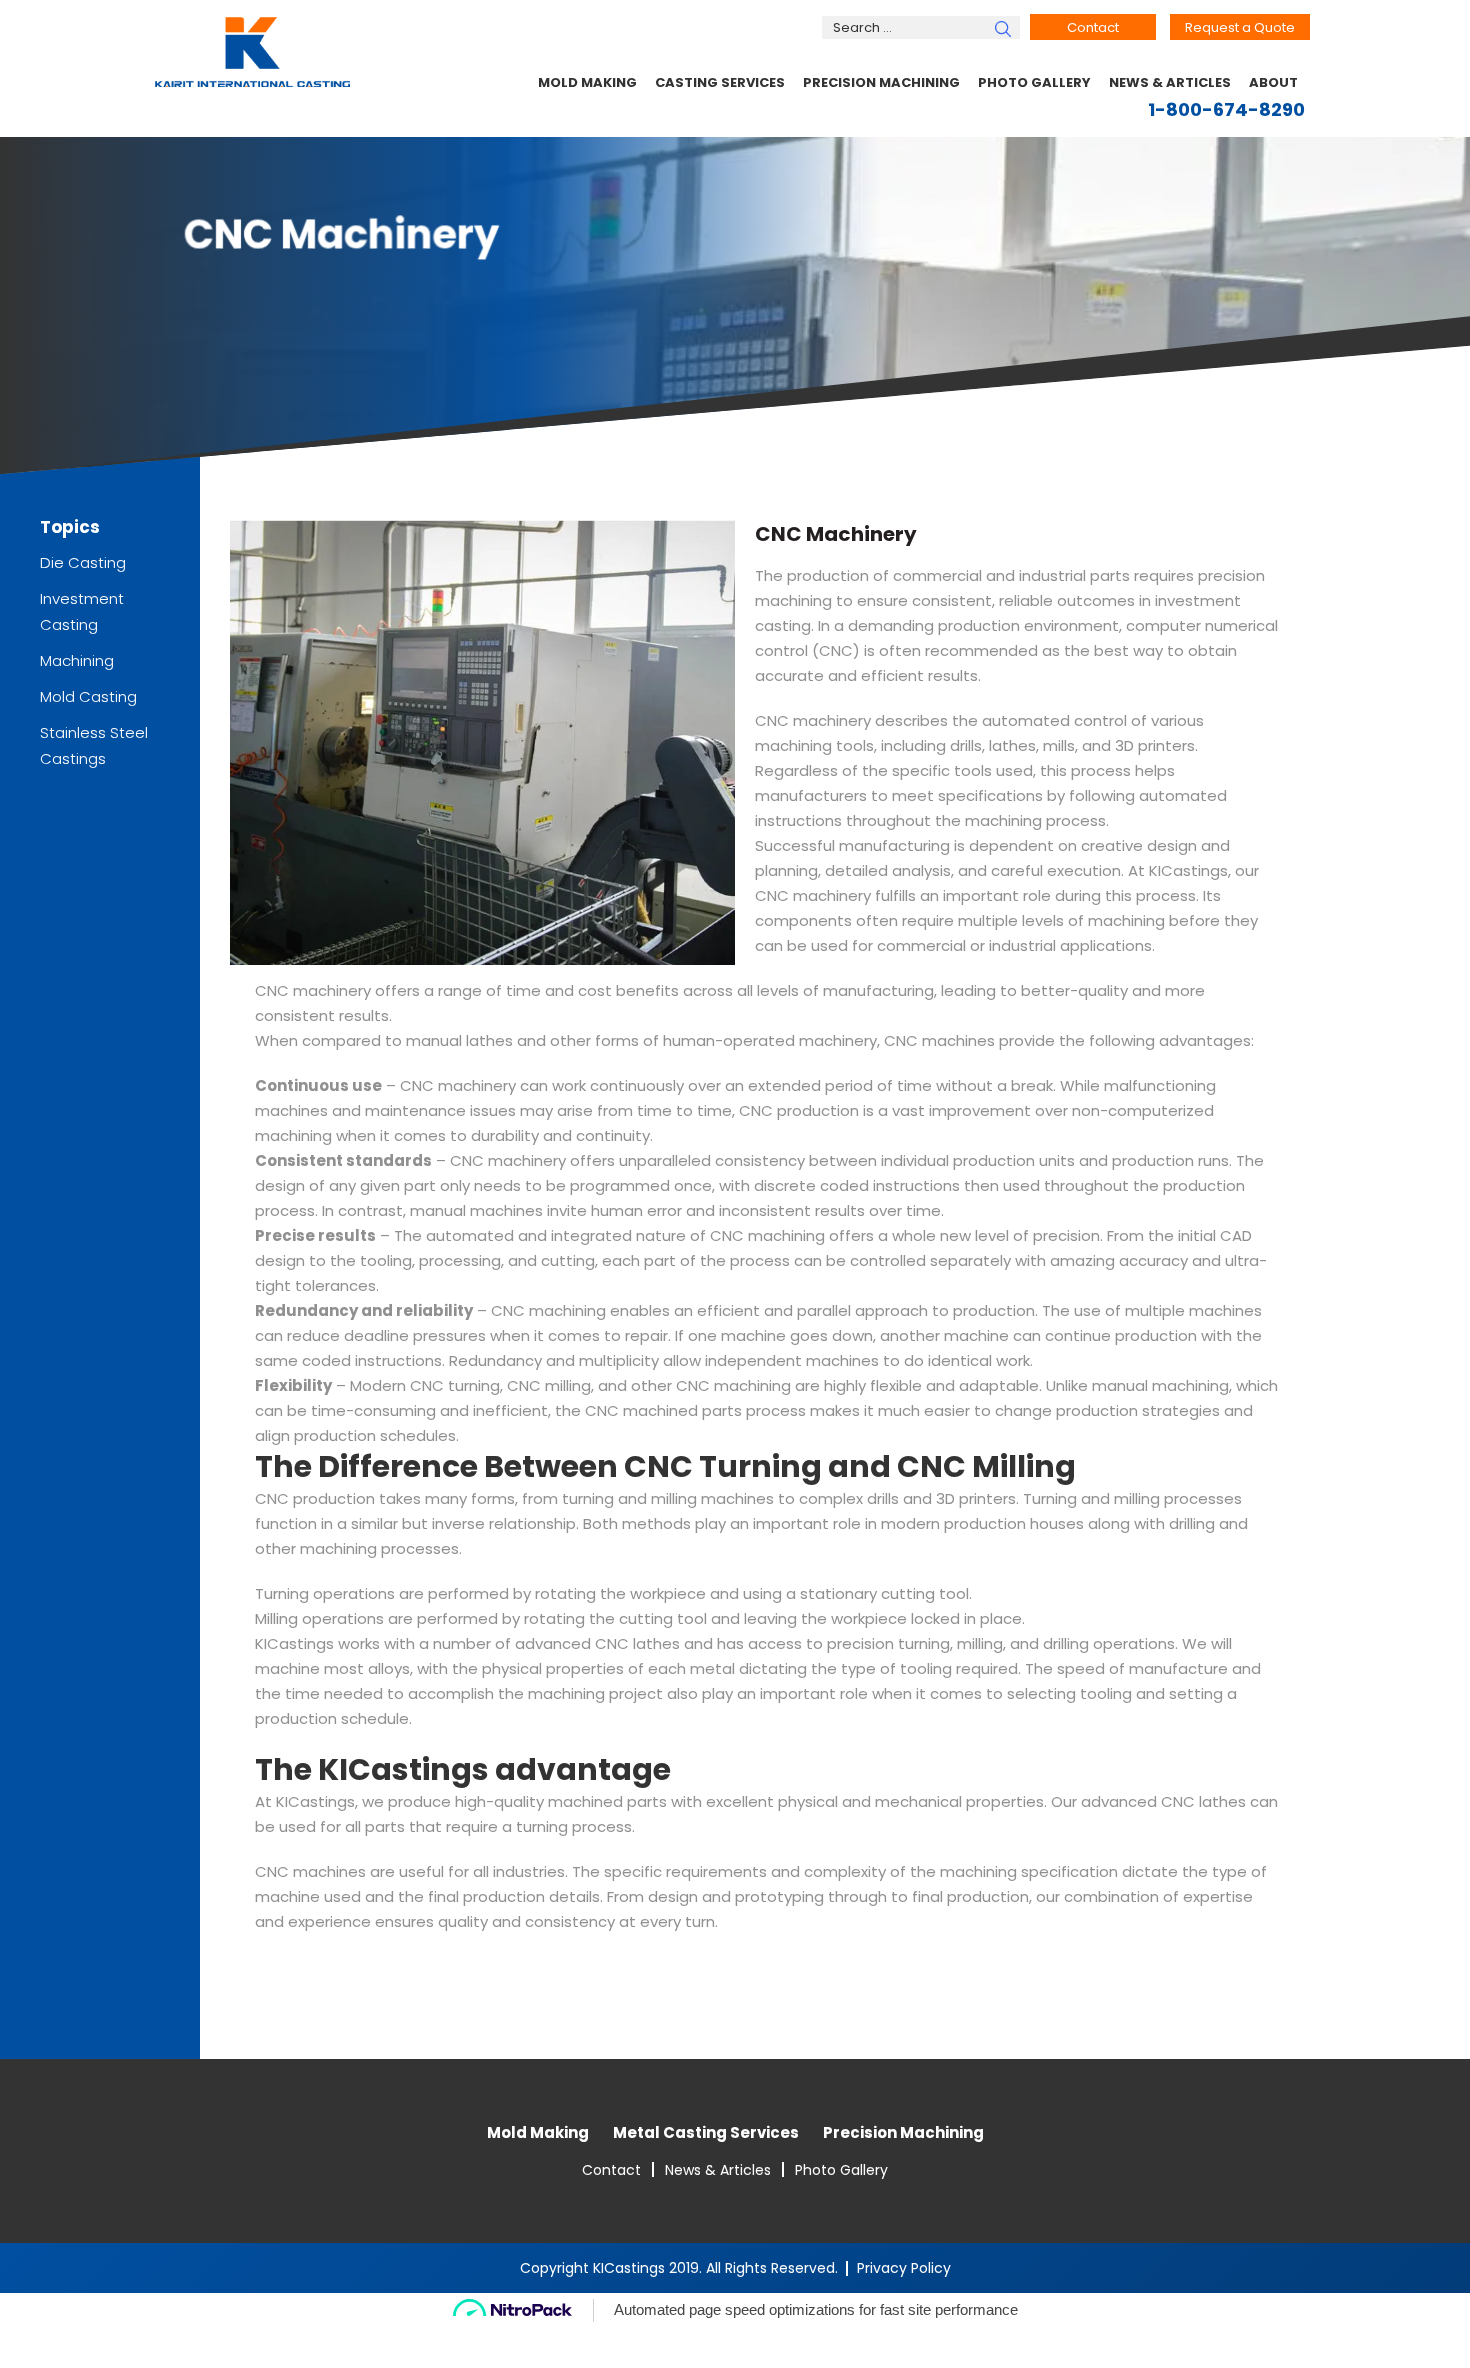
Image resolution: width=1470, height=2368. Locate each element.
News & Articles (1170, 82)
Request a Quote (1240, 27)
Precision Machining (881, 82)
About (1273, 82)
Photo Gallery (1034, 82)
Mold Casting (88, 696)
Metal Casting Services (706, 2132)
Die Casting (83, 562)
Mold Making (587, 82)
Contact (1093, 27)
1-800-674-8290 (1226, 109)
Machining (77, 660)
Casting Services (720, 82)
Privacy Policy (904, 2268)
